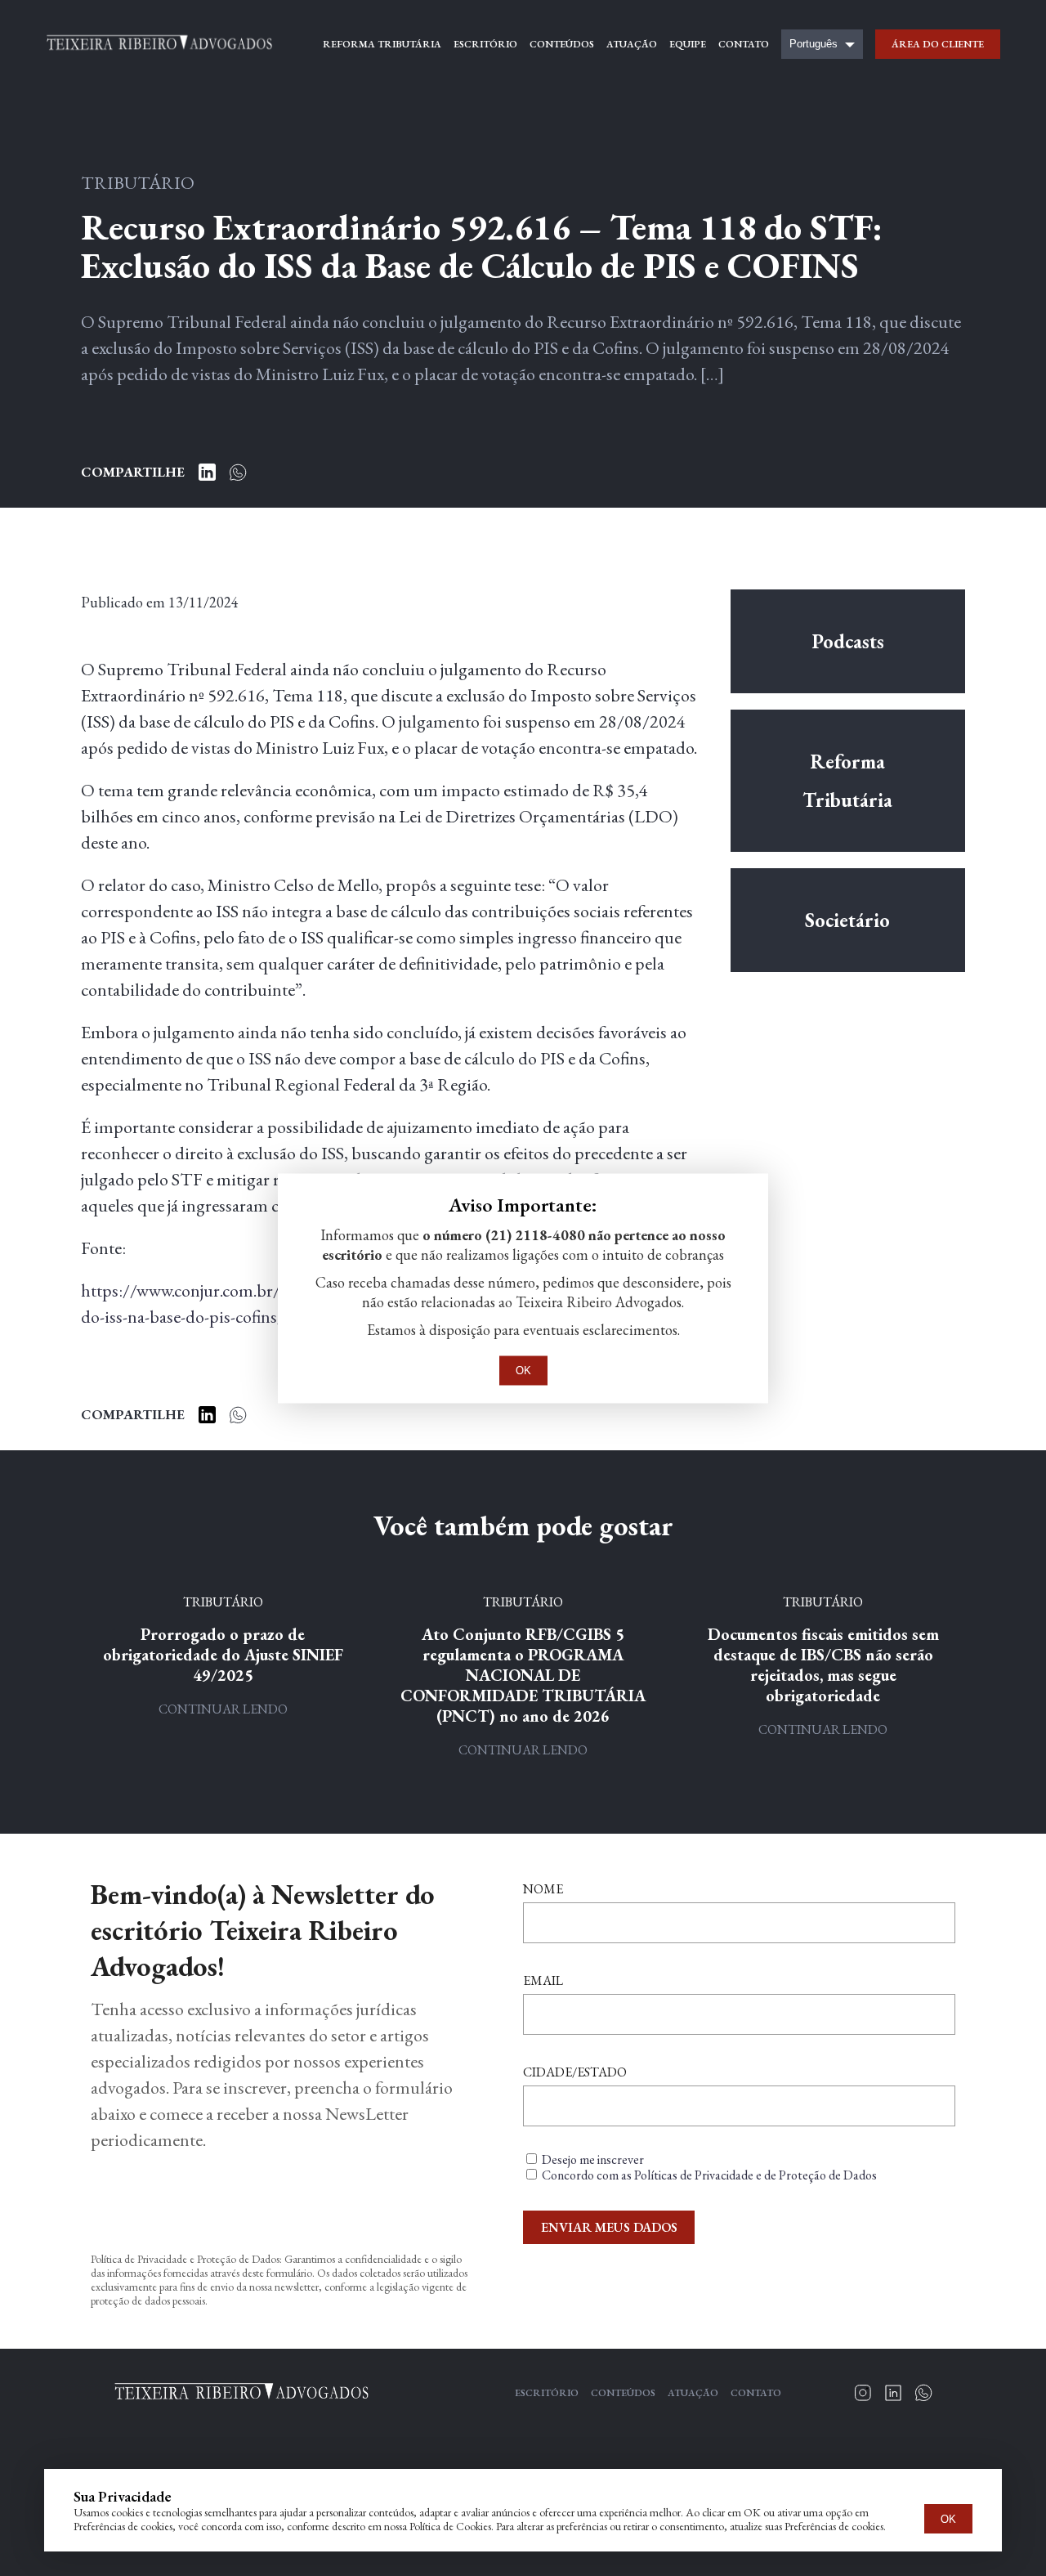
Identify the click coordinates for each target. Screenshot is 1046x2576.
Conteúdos (623, 2393)
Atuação (693, 2393)
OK (948, 2519)
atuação (632, 44)
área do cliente (938, 44)
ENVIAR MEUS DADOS (609, 2227)
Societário (847, 920)
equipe (688, 44)
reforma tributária (382, 44)
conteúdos (562, 44)
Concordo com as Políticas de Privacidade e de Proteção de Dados (709, 2175)
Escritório (547, 2393)
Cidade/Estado (575, 2072)
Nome (543, 1889)
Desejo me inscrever (593, 2159)
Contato (756, 2393)
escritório (485, 44)
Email (543, 1980)
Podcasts (848, 641)
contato (744, 44)
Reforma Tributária (847, 781)
